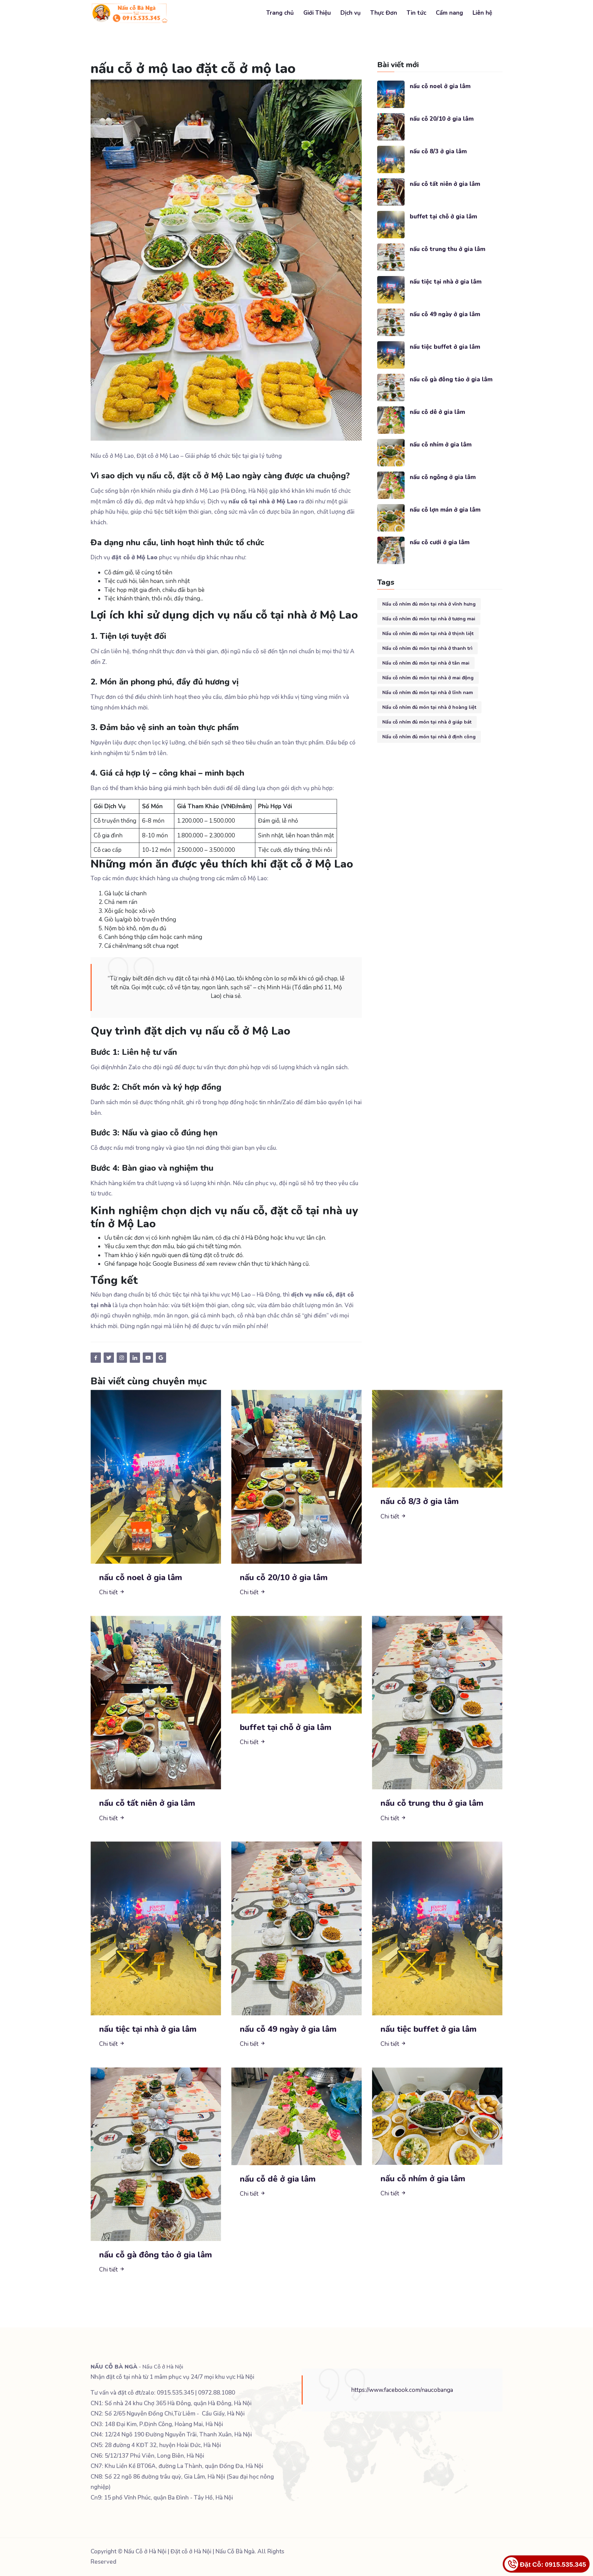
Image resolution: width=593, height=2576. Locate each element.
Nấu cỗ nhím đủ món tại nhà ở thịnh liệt (428, 634)
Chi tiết (109, 1592)
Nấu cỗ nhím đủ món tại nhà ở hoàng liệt (429, 707)
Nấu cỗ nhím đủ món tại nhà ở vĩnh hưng (429, 604)
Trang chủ (280, 13)
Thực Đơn (384, 13)
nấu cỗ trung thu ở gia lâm (447, 249)
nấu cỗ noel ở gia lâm (440, 86)
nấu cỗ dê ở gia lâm (437, 412)
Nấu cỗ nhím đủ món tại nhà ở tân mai (426, 663)
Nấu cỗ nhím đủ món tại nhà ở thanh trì (427, 648)
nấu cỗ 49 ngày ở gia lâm (445, 314)
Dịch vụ (351, 13)
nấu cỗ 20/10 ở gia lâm (442, 119)
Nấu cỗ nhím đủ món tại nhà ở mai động (428, 678)
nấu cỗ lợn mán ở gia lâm (445, 510)
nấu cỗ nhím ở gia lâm (441, 445)
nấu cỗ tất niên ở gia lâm (445, 184)
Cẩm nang (449, 13)
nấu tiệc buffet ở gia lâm (445, 347)
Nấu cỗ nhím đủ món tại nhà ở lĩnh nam (428, 693)
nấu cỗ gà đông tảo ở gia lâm (451, 379)
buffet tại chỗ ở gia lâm (443, 217)
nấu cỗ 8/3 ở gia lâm (438, 151)
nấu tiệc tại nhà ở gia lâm (446, 282)
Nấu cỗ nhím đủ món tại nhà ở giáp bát (427, 722)
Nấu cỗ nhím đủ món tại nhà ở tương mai (429, 619)
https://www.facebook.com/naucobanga (402, 2390)
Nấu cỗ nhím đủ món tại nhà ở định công (429, 737)
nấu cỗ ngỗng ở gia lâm (443, 477)
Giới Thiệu (317, 13)
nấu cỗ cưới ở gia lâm (440, 542)
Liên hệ (482, 13)
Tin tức (416, 13)
